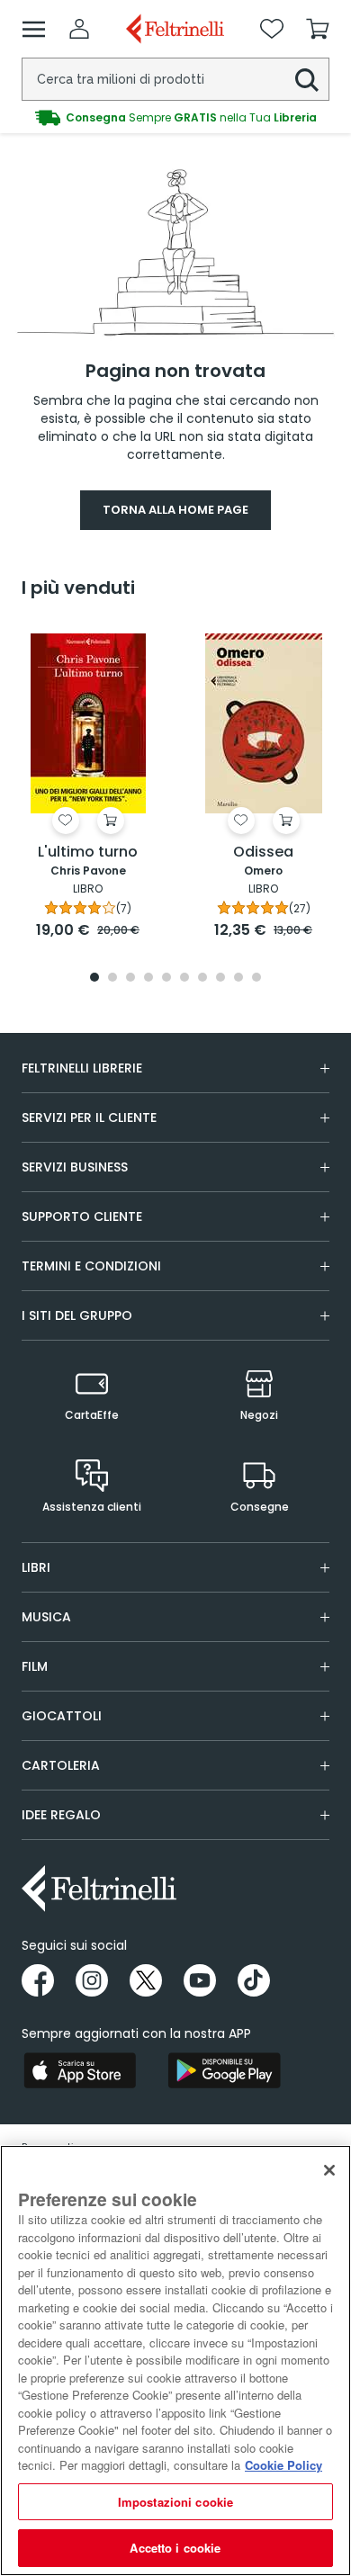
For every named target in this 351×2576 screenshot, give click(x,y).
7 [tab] (203, 978)
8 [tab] (220, 978)
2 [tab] (112, 978)
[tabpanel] (88, 784)
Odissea (263, 853)
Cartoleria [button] (61, 1765)
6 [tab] (184, 978)
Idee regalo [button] (61, 1815)
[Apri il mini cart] (318, 29)
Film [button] (35, 1666)
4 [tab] (148, 978)
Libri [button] (36, 1567)
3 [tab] (130, 978)
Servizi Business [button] (75, 1167)
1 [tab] (94, 978)
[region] (175, 2361)
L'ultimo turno (88, 853)
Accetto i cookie (175, 2548)
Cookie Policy (283, 2465)
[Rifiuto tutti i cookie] (329, 2170)
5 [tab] (166, 978)
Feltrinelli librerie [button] (82, 1068)
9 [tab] (238, 978)
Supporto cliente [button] (82, 1216)
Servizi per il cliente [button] (89, 1117)
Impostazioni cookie (175, 2502)
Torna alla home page (175, 510)
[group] (175, 118)
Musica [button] (46, 1617)
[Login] (79, 29)
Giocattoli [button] (62, 1716)
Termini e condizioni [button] (91, 1266)
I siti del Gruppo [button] (77, 1315)
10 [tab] (256, 978)
